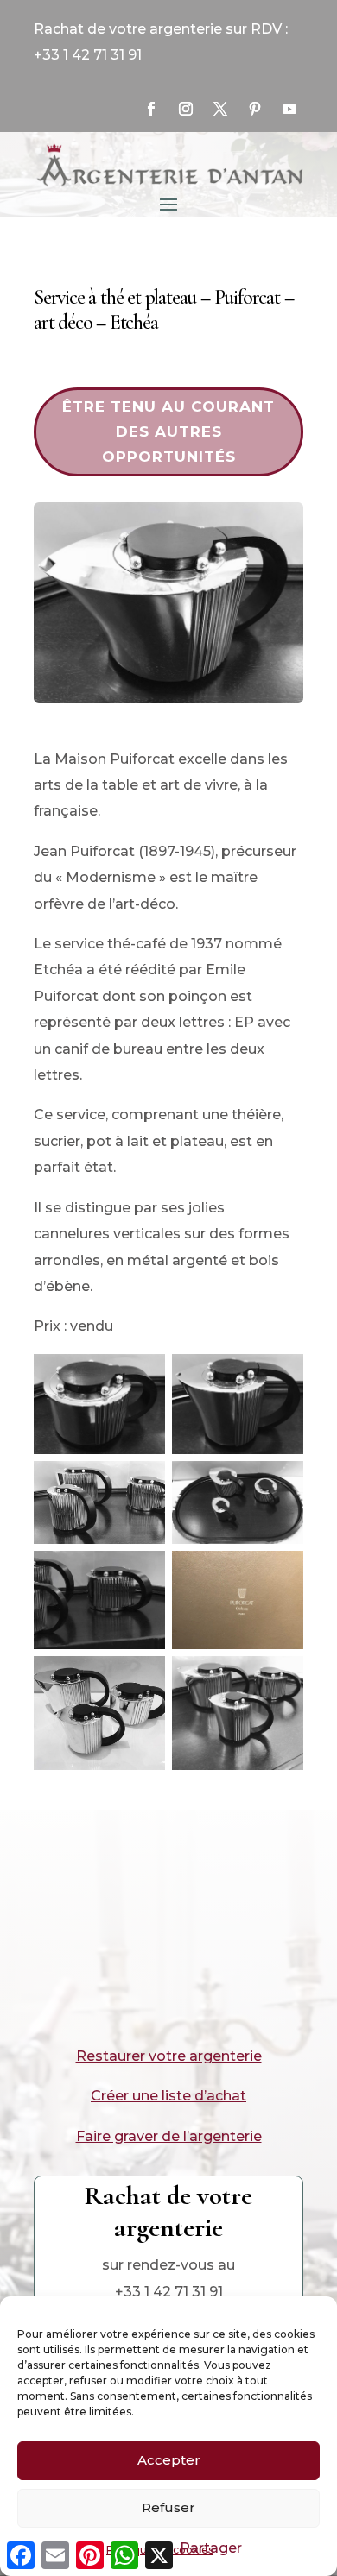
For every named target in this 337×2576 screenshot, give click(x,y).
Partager (211, 2548)
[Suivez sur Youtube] (289, 109)
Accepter (169, 2460)
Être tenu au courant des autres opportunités (168, 431)
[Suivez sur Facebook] (151, 109)
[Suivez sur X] (220, 109)
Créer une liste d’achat (168, 2096)
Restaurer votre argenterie (169, 2056)
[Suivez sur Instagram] (186, 109)
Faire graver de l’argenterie (169, 2136)
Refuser (168, 2507)
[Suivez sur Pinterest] (255, 109)
